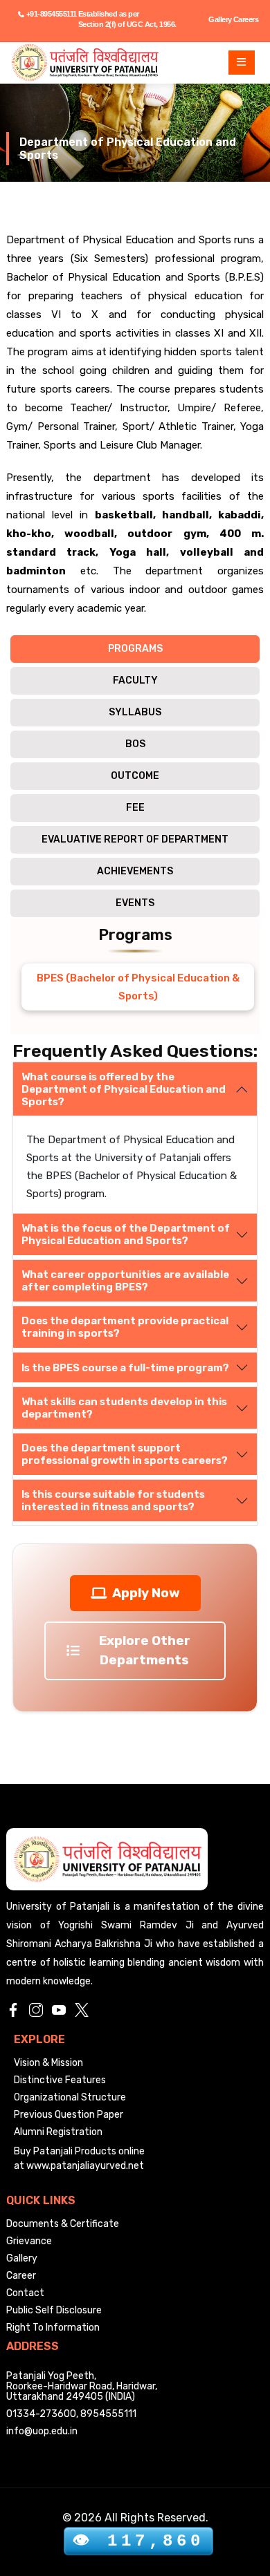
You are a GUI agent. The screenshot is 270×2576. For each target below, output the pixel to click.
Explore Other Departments (145, 1650)
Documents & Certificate (63, 2224)
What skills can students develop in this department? (124, 1408)
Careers (246, 19)
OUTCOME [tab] (135, 776)
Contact (25, 2293)
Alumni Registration (58, 2132)
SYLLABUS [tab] (135, 712)
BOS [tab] (135, 744)
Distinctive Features (60, 2080)
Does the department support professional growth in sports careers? (125, 1454)
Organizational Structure (70, 2097)
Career (21, 2276)
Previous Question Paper (69, 2115)
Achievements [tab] (135, 871)
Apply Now (146, 1593)
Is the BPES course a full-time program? (125, 1368)
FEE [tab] (135, 808)
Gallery (220, 19)
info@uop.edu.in (42, 2431)
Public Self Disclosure (54, 2310)
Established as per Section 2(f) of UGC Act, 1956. (127, 19)
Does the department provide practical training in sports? (125, 1327)
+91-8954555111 (52, 14)
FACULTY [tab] (135, 680)
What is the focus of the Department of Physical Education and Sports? (126, 1234)
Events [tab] (135, 903)
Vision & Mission (48, 2063)
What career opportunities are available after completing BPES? (125, 1281)
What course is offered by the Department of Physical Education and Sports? (124, 1089)
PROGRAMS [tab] (135, 649)
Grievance (29, 2241)
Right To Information (53, 2328)
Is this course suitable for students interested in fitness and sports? (113, 1501)
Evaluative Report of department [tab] (135, 839)
